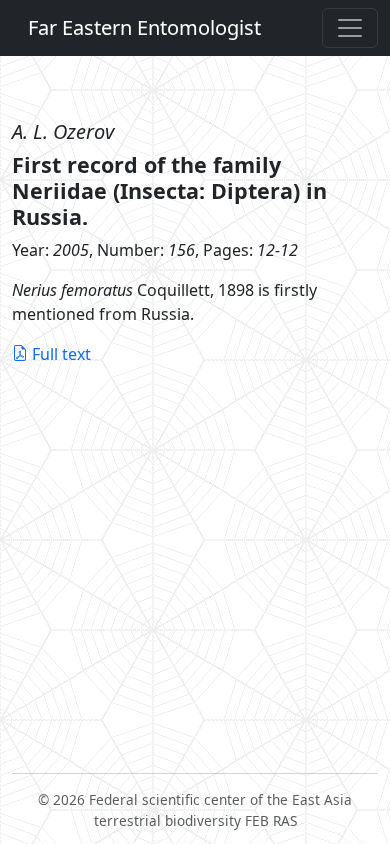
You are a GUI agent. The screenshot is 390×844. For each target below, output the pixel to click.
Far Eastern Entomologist (144, 27)
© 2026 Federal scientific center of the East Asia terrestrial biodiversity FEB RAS (195, 809)
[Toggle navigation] (350, 28)
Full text (61, 354)
